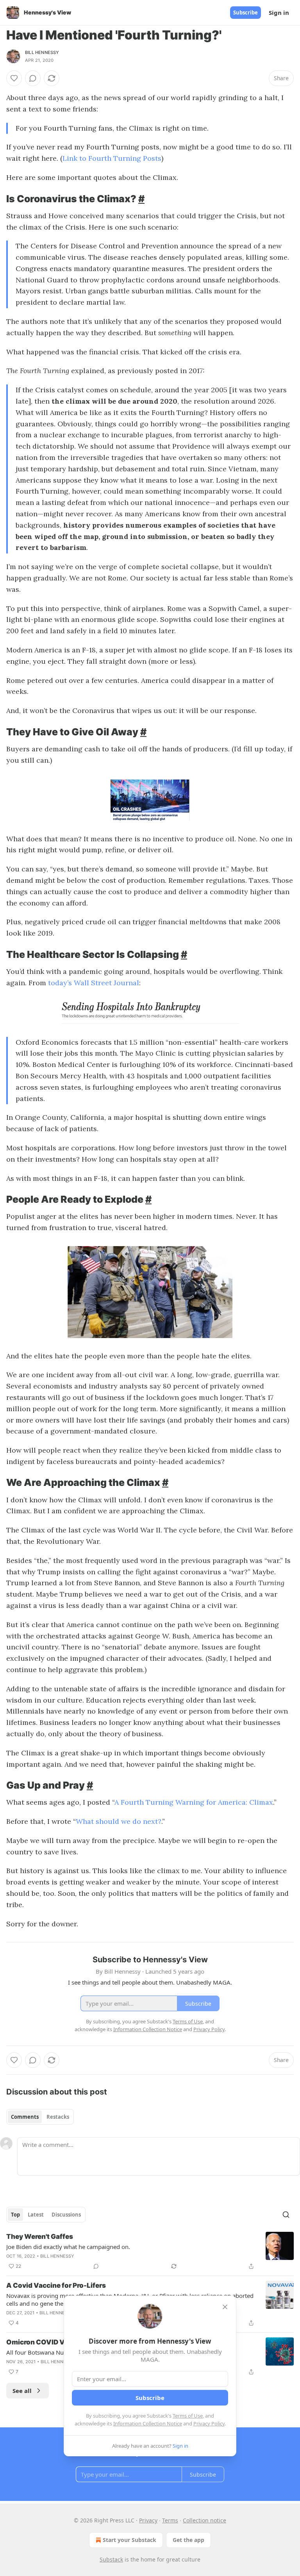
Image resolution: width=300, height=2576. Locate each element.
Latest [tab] (36, 2215)
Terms (170, 2520)
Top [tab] (15, 2215)
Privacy (148, 2520)
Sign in (279, 13)
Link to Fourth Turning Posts (112, 158)
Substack (111, 2559)
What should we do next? (119, 1821)
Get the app (188, 2540)
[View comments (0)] (33, 78)
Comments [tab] (25, 2117)
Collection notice (204, 2520)
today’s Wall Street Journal (94, 983)
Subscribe (246, 13)
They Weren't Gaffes (40, 2236)
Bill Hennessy (42, 52)
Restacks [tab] (58, 2117)
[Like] (14, 78)
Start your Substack (129, 2540)
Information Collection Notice (148, 2423)
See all (22, 2391)
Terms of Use (188, 2416)
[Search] (286, 2215)
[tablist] (40, 2117)
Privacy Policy (209, 2423)
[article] (150, 2251)
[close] (225, 2307)
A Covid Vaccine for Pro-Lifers (56, 2285)
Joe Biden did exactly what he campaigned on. (68, 2247)
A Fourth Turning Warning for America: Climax (194, 1802)
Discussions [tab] (66, 2215)
